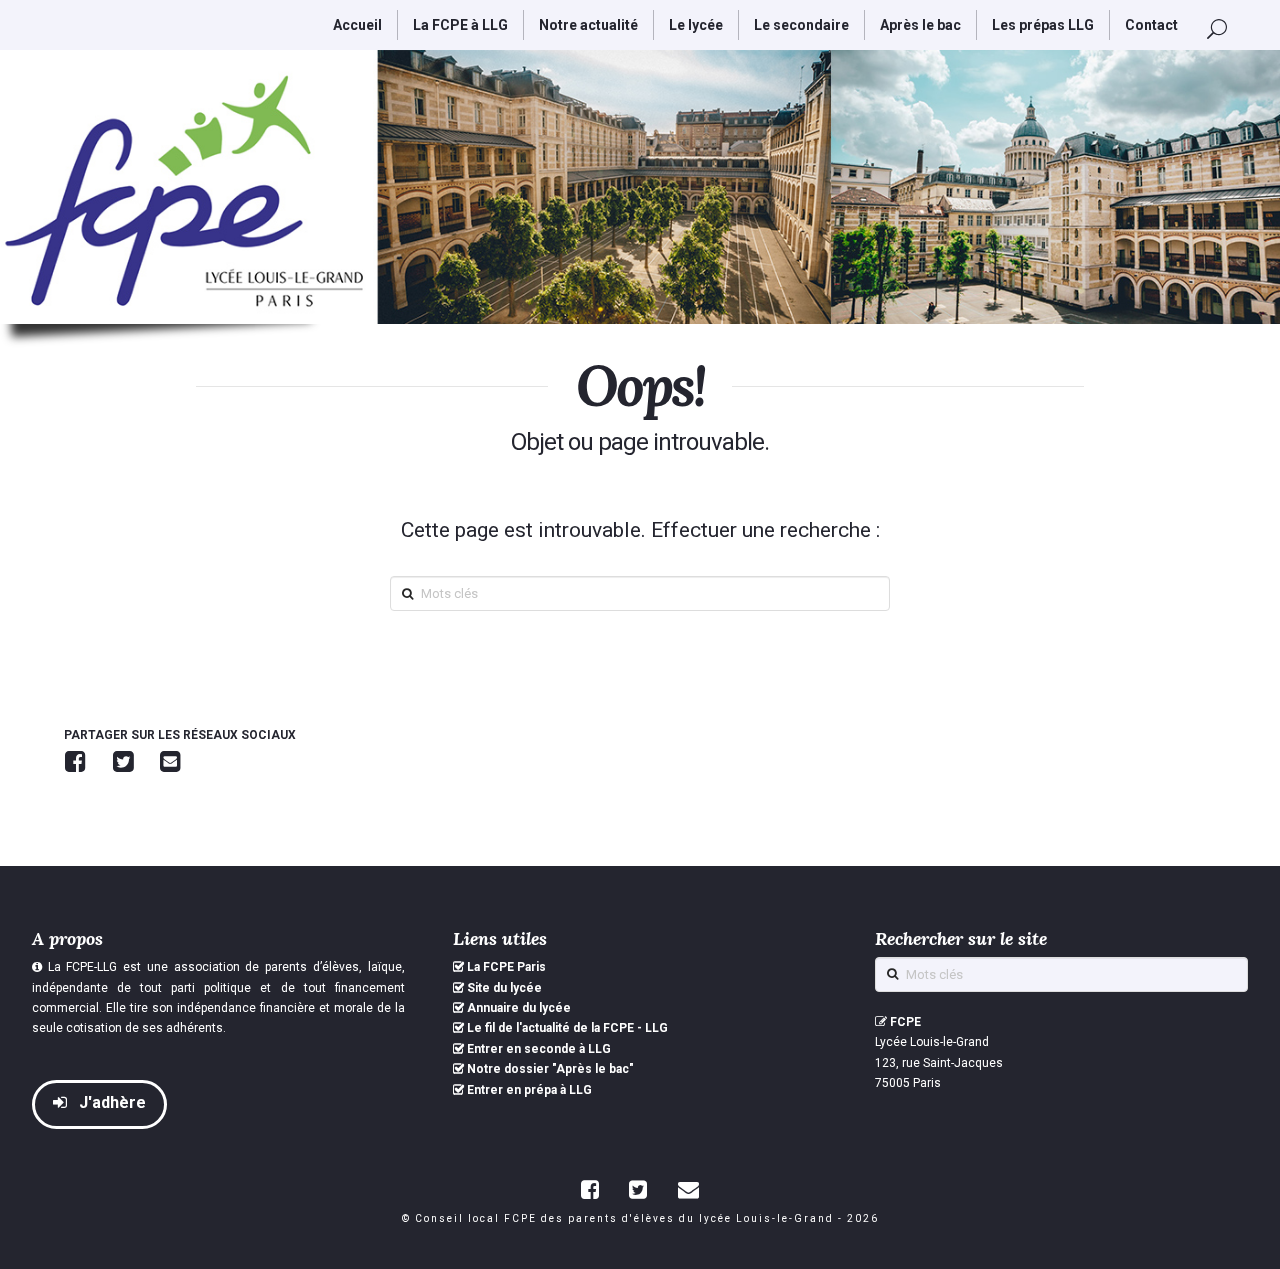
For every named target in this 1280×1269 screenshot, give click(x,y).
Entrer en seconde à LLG (539, 1049)
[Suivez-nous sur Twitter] (638, 1189)
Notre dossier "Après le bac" (550, 1069)
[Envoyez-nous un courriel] (688, 1189)
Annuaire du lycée (519, 1008)
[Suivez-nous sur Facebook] (590, 1189)
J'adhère (110, 1102)
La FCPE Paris (506, 967)
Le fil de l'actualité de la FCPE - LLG (567, 1028)
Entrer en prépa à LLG (529, 1090)
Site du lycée (504, 988)
